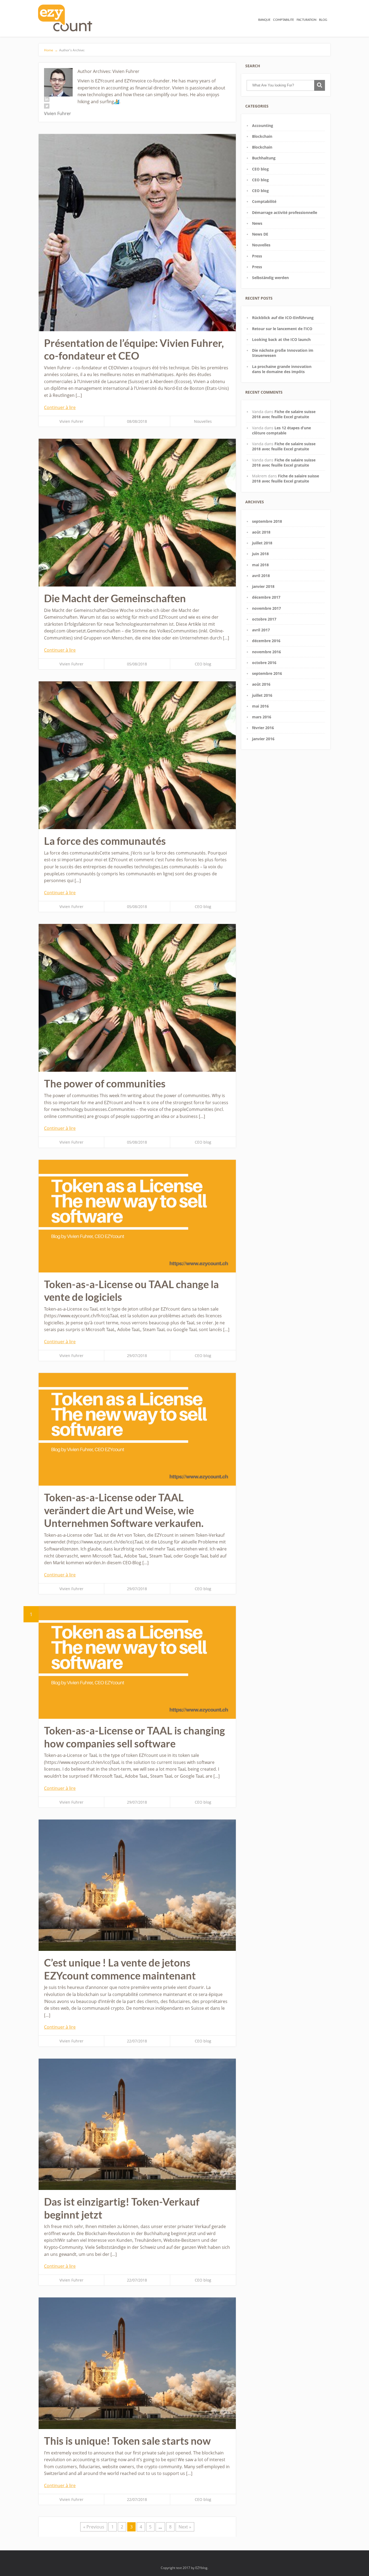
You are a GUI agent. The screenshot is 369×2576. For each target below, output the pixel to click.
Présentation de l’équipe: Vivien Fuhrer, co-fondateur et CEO (134, 349)
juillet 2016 (262, 695)
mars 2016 (262, 717)
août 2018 (261, 532)
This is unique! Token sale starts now (127, 2441)
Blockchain (262, 136)
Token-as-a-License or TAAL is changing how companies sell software (135, 1737)
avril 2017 (261, 630)
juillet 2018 (262, 543)
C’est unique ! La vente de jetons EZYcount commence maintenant (120, 1969)
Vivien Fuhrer (71, 421)
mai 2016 (260, 706)
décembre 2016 (266, 641)
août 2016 (261, 684)
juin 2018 (260, 554)
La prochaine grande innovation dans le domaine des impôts (282, 369)
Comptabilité (264, 201)
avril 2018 (261, 576)
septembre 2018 (267, 521)
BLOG (323, 20)
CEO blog (203, 664)
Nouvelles (203, 421)
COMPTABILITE (284, 20)
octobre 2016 (264, 663)
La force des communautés (105, 841)
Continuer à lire (60, 407)
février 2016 (263, 728)
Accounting (263, 125)
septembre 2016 (267, 673)
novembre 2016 (266, 652)
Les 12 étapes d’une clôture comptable (281, 430)
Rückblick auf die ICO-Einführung (283, 318)
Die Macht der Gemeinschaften (115, 598)
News (257, 223)
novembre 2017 (266, 608)
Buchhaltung (264, 158)
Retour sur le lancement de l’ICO (282, 329)
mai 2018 (260, 565)
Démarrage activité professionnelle (285, 212)
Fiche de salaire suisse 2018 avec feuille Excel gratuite (284, 414)
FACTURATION (306, 20)
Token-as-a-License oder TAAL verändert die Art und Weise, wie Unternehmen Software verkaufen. (124, 1510)
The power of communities (105, 1083)
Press (257, 256)
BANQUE (264, 20)
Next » (185, 2527)
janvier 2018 (263, 586)
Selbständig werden (270, 278)
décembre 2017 (266, 597)
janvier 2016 (263, 739)
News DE (260, 234)
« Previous (94, 2527)
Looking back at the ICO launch (281, 339)
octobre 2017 (264, 619)
